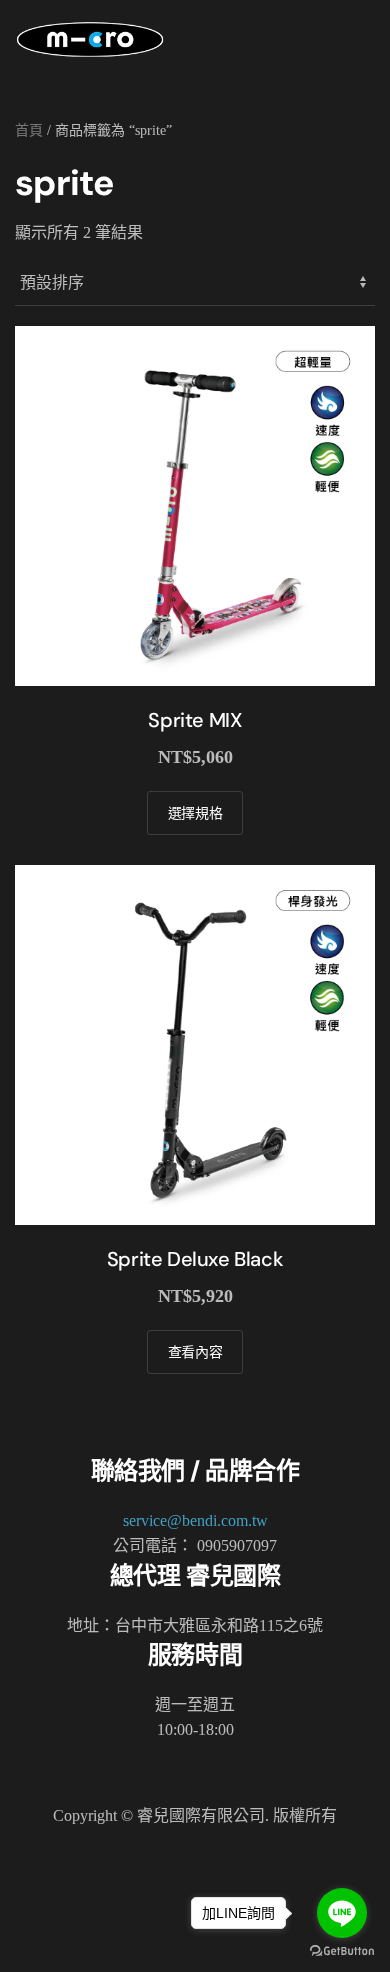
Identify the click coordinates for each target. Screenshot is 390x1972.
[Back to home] (90, 40)
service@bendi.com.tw (195, 1520)
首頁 (29, 130)
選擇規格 (195, 813)
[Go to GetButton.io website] (342, 1951)
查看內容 (195, 1352)
